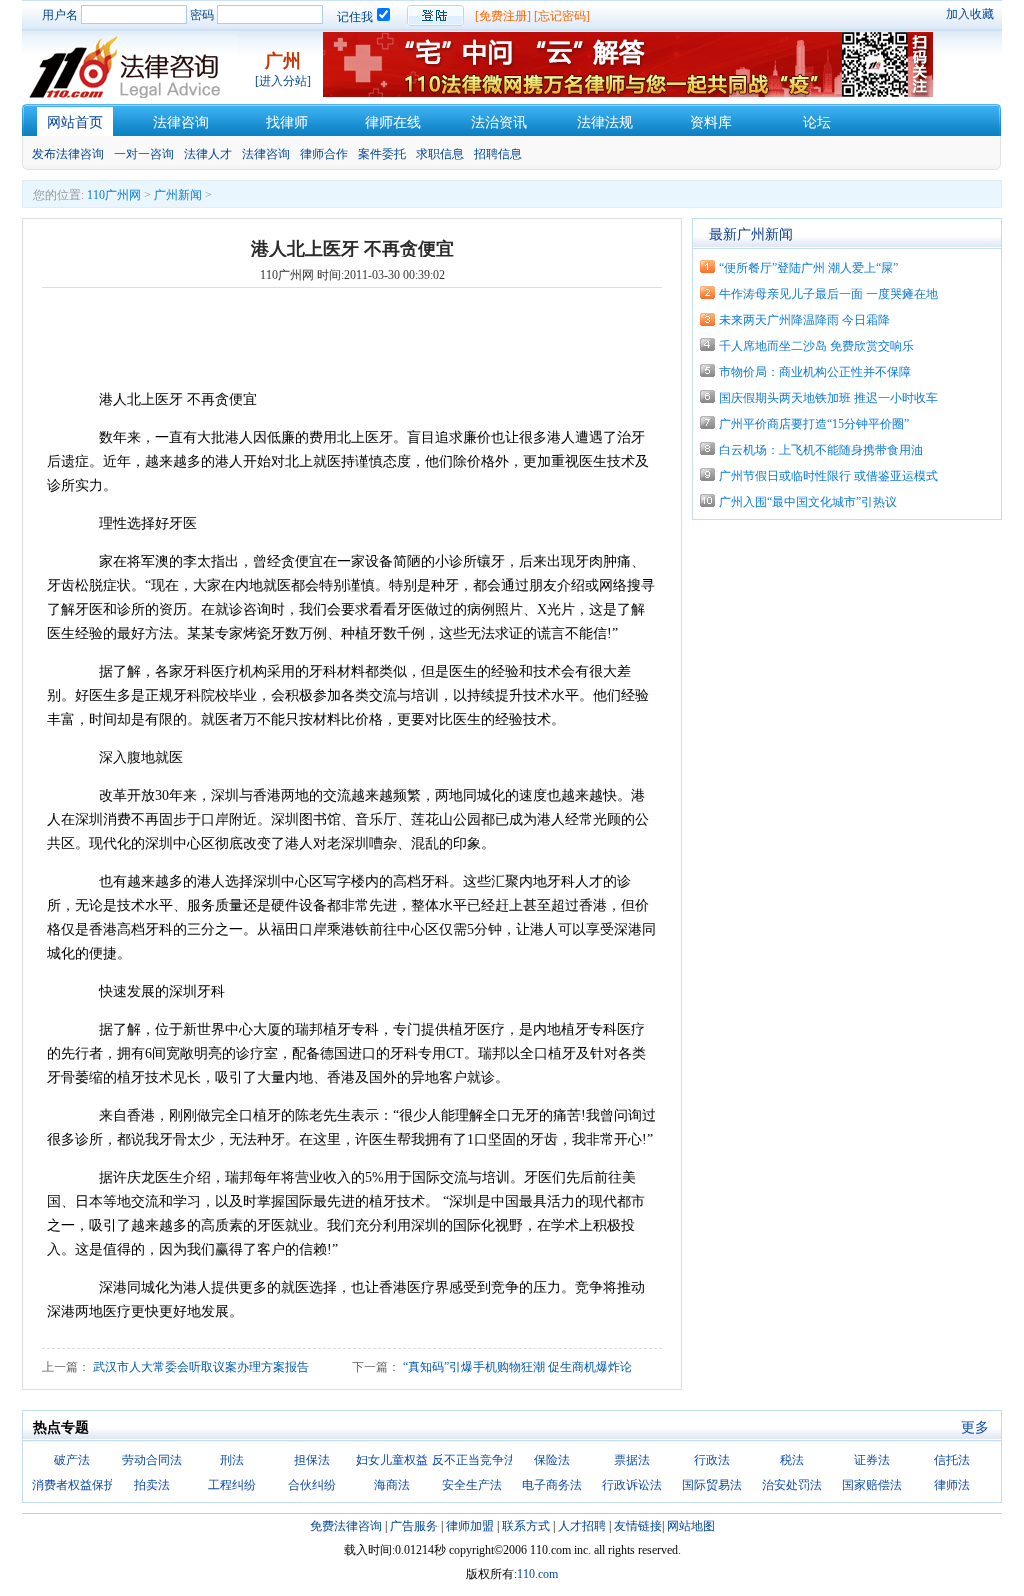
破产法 (72, 1460)
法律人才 (208, 154)
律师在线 (393, 122)
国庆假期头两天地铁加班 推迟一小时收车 (828, 398)
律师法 (952, 1485)
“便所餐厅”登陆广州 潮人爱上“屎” (808, 268)
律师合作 (324, 154)
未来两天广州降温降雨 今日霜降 (804, 320)
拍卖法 (152, 1485)
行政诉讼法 (632, 1485)
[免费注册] (503, 16)
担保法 (312, 1460)
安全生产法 (472, 1485)
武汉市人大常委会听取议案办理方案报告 (201, 1367)
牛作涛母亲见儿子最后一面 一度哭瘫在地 (828, 294)
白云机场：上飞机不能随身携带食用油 (821, 450)
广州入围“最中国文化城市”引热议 (808, 502)
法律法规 (605, 122)
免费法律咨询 (346, 1526)
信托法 (952, 1460)
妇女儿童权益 (392, 1460)
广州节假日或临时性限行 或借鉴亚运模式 (828, 476)
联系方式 (526, 1526)
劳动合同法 (152, 1460)
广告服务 (414, 1526)
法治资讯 (499, 122)
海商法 (392, 1485)
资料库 (711, 122)
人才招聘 (582, 1526)
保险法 (552, 1460)
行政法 (712, 1460)
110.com (537, 1574)
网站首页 (75, 122)
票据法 (632, 1460)
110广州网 (114, 195)
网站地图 (691, 1526)
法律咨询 (181, 122)
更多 (975, 1427)
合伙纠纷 (312, 1485)
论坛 (817, 122)
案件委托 (382, 154)
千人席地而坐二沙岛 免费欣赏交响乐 (816, 346)
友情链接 (638, 1526)
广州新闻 (178, 195)
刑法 (232, 1460)
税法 (792, 1460)
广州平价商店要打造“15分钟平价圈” (814, 424)
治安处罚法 (792, 1485)
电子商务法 (552, 1485)
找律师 (287, 122)
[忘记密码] (562, 16)
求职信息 (440, 154)
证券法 (872, 1460)
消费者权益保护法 (80, 1485)
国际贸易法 (712, 1485)
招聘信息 (498, 154)
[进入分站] (283, 81)
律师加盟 (470, 1526)
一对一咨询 (144, 154)
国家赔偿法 (872, 1485)
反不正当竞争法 (474, 1460)
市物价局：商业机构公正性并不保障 (815, 372)
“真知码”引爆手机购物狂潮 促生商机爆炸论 (517, 1367)
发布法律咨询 (68, 154)
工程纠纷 (232, 1485)
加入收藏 (970, 14)
